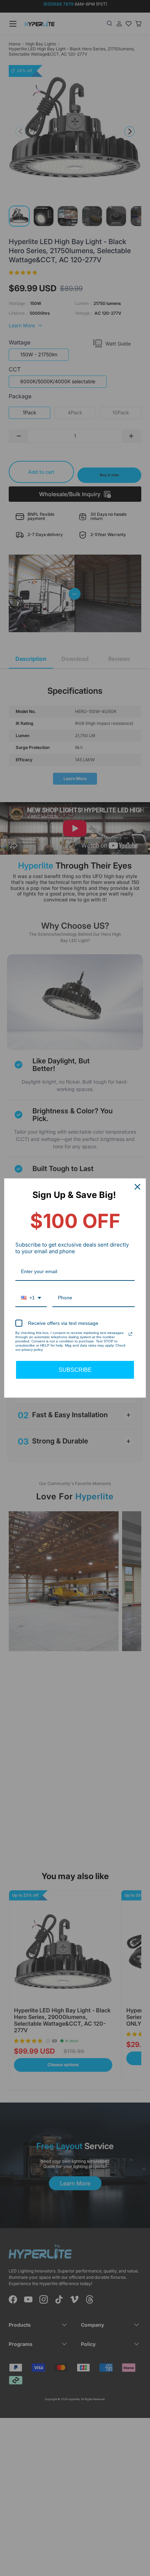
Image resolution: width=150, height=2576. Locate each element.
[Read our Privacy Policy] (130, 1334)
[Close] (137, 1187)
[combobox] (31, 1298)
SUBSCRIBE (75, 1370)
